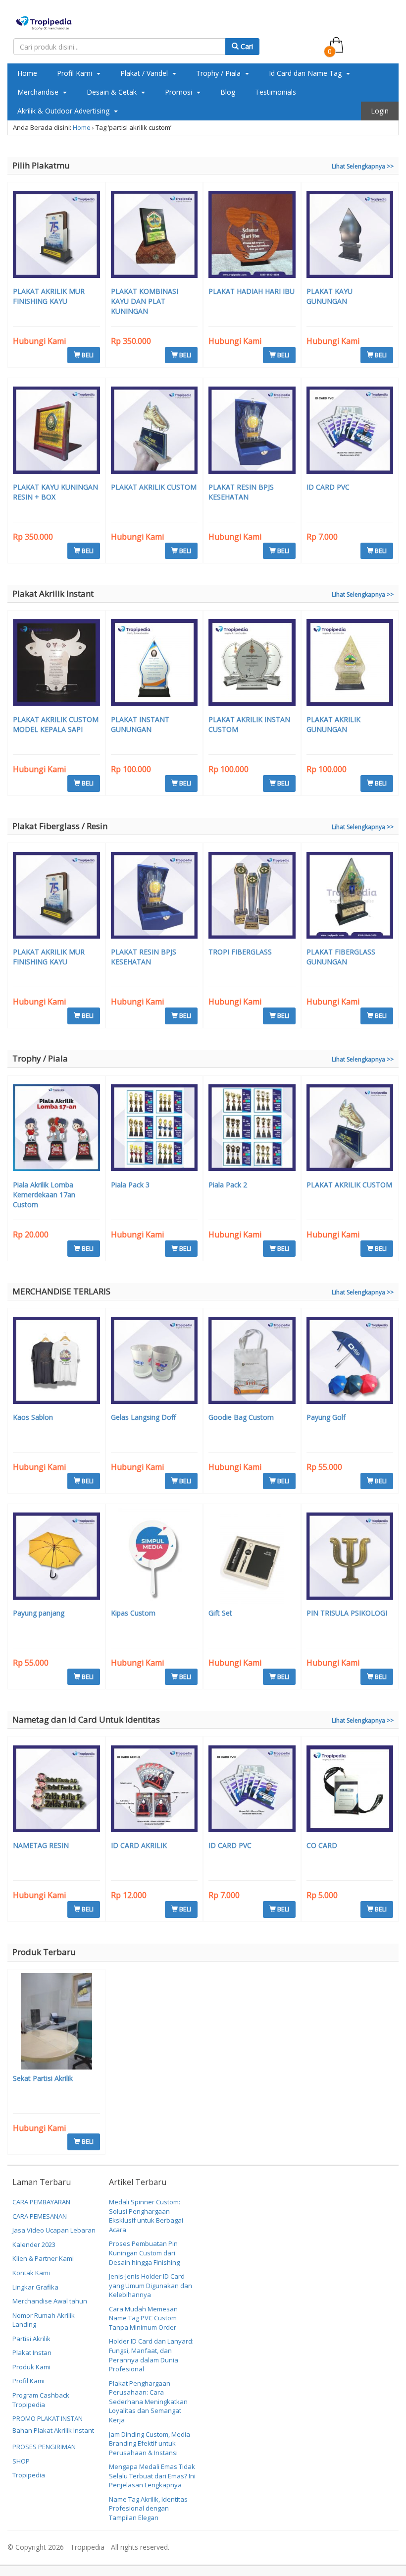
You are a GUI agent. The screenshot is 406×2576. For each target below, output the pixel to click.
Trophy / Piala (219, 73)
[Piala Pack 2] (252, 1129)
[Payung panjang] (56, 1557)
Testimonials (276, 92)
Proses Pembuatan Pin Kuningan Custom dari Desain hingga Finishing (144, 2253)
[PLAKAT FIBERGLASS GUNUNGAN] (350, 897)
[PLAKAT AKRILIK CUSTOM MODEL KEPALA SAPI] (56, 664)
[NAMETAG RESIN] (56, 1790)
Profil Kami (76, 73)
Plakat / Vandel (145, 73)
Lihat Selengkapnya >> (363, 166)
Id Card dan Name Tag (306, 73)
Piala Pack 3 (130, 1185)
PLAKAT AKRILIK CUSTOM (154, 487)
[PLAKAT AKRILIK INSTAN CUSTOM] (252, 664)
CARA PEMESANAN (40, 2216)
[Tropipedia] (44, 22)
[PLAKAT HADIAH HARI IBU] (252, 236)
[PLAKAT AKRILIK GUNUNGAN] (350, 664)
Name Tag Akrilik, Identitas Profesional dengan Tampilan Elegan (148, 2508)
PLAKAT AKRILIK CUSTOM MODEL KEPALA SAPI (56, 724)
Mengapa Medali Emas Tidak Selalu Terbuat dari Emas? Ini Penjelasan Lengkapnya (152, 2476)
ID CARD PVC (328, 487)
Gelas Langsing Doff (143, 1417)
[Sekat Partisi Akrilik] (56, 2022)
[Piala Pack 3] (154, 1129)
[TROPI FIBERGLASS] (252, 897)
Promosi (179, 92)
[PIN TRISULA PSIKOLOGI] (350, 1557)
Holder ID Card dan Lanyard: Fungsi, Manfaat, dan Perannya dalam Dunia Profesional (151, 2355)
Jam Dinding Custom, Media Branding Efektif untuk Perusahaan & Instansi (150, 2443)
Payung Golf (326, 1417)
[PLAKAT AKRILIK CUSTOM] (154, 431)
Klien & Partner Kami (43, 2258)
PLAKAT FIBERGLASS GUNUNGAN (341, 957)
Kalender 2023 (34, 2244)
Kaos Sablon (33, 1417)
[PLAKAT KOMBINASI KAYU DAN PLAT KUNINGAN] (154, 236)
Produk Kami (31, 2367)
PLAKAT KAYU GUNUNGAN (330, 296)
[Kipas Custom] (154, 1557)
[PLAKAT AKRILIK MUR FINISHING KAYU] (56, 236)
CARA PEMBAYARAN (41, 2202)
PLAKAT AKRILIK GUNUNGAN (333, 724)
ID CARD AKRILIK (139, 1845)
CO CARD (322, 1845)
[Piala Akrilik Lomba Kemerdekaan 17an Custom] (56, 1129)
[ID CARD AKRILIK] (154, 1790)
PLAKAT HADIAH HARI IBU (252, 291)
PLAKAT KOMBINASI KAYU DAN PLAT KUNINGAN (145, 301)
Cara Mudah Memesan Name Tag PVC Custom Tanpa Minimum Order (143, 2318)
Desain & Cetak (113, 92)
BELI (87, 355)
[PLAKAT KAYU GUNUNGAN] (350, 236)
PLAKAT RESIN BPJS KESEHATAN (241, 492)
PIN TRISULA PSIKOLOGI (347, 1613)
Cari (246, 46)
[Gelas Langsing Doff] (154, 1362)
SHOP (21, 2461)
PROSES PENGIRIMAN (44, 2447)
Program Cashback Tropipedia (41, 2400)
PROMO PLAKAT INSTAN (48, 2418)
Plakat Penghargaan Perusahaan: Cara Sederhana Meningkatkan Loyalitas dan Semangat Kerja (148, 2402)
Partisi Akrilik (31, 2339)
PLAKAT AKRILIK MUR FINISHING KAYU (49, 296)
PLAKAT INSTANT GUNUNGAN (140, 724)
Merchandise (39, 92)
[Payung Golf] (350, 1362)
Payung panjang (39, 1613)
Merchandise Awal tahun (50, 2301)
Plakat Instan (32, 2352)
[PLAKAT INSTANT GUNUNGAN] (154, 664)
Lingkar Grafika (35, 2287)
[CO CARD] (350, 1790)
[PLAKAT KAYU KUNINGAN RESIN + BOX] (56, 431)
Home (27, 73)
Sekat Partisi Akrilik (43, 2078)
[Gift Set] (252, 1557)
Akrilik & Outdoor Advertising (64, 111)
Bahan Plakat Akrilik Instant (53, 2430)
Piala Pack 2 (228, 1185)
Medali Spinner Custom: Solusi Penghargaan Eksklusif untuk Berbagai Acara (146, 2216)
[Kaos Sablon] (56, 1362)
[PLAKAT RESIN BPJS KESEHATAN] (252, 431)
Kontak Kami (31, 2273)
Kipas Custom (133, 1613)
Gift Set (220, 1613)
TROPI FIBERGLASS (240, 952)
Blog (228, 92)
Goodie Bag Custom (241, 1417)
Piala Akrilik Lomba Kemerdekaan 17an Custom (44, 1195)
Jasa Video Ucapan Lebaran (54, 2230)
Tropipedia (29, 2475)
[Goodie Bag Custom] (252, 1362)
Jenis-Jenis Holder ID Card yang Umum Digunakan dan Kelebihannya (151, 2285)
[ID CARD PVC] (350, 431)
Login (380, 111)
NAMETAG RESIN (41, 1845)
